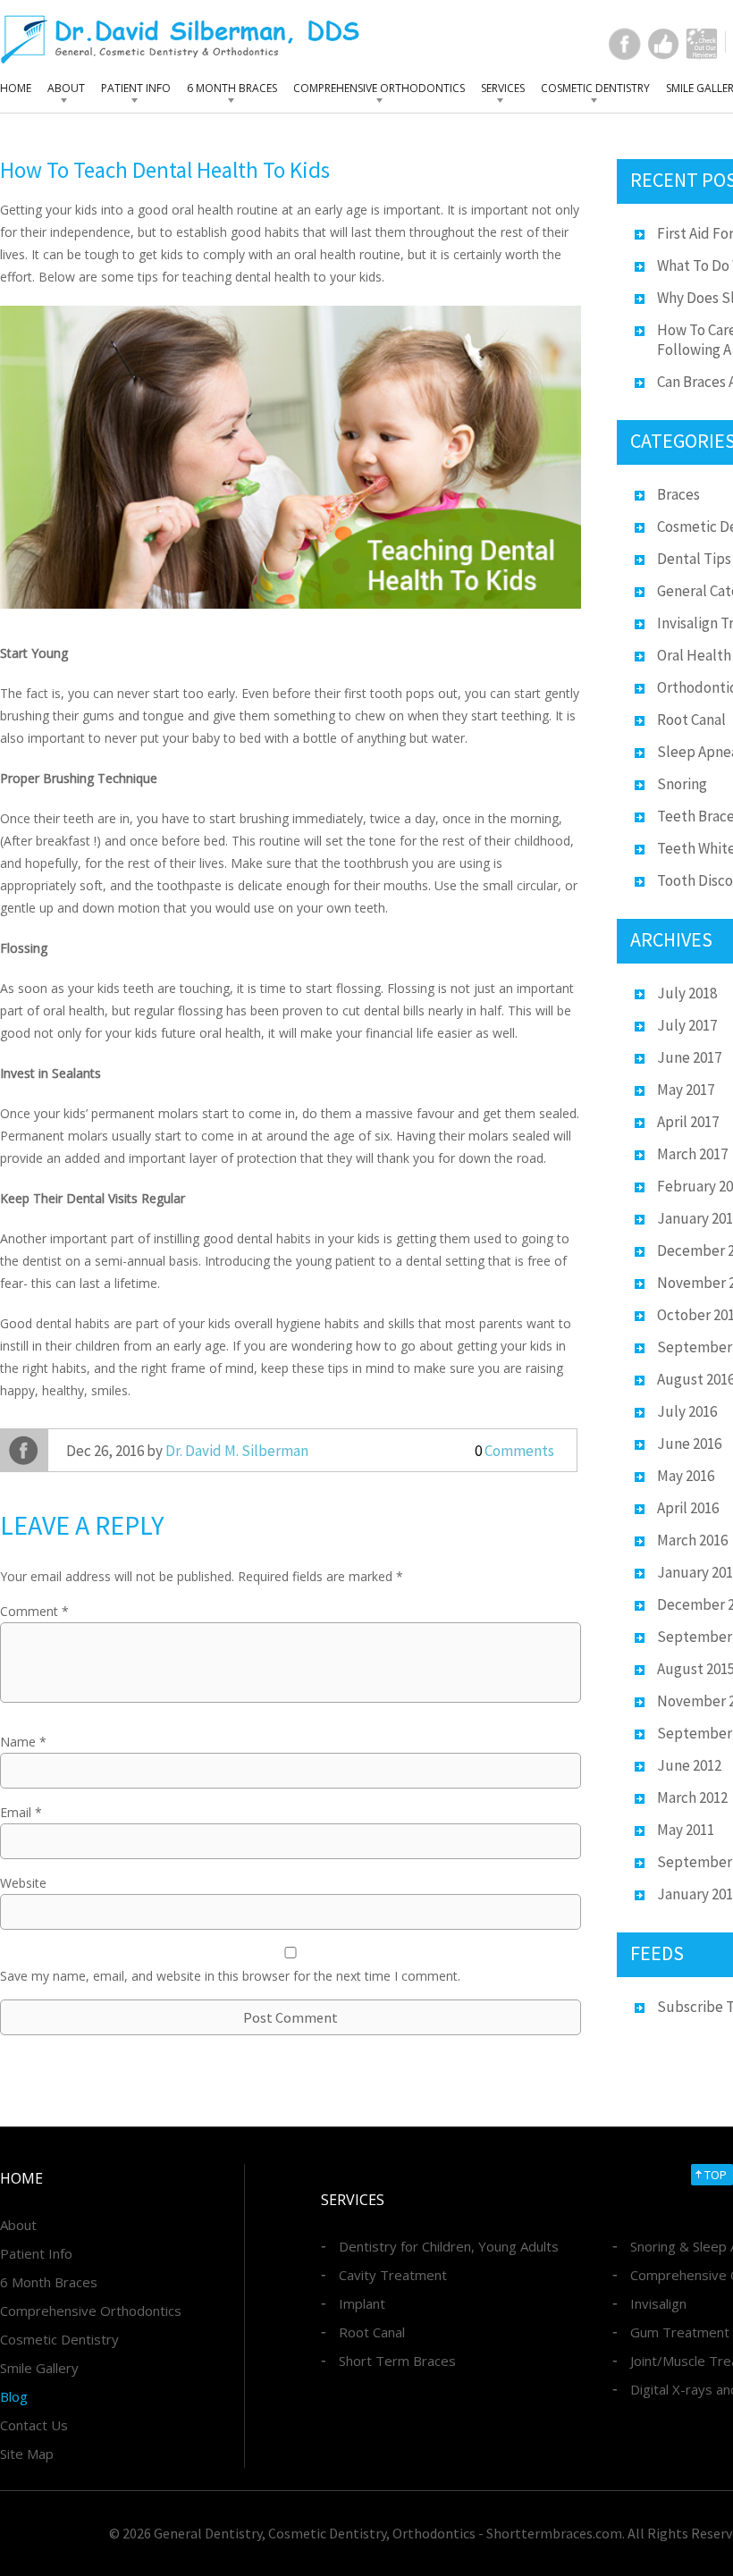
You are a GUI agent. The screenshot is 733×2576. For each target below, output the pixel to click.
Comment (34, 1611)
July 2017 (687, 1025)
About (66, 88)
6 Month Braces (232, 88)
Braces (678, 494)
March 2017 (692, 1154)
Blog (14, 2396)
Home (16, 88)
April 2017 (688, 1122)
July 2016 (687, 1411)
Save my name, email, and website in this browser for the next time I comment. (230, 1976)
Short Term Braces (397, 2361)
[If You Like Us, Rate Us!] (663, 44)
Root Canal (691, 720)
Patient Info (136, 88)
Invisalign (658, 2303)
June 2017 (689, 1057)
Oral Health (694, 655)
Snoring (682, 784)
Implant (362, 2303)
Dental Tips (694, 559)
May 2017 (686, 1090)
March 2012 (692, 1797)
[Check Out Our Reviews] (702, 44)
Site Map (27, 2454)
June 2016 (689, 1444)
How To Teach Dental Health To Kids (165, 170)
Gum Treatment (680, 2332)
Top (716, 2175)
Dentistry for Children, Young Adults (449, 2246)
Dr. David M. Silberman (237, 1451)
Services (503, 88)
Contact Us (34, 2425)
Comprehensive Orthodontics (379, 88)
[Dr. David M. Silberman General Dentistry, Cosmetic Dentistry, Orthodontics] (180, 39)
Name (23, 1742)
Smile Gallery (39, 2368)
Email (21, 1812)
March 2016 (692, 1540)
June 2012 (689, 1765)
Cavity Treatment (393, 2275)
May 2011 (686, 1830)
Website (23, 1883)
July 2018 (687, 993)
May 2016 (686, 1476)
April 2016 (688, 1508)
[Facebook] (625, 44)
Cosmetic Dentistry (595, 88)
